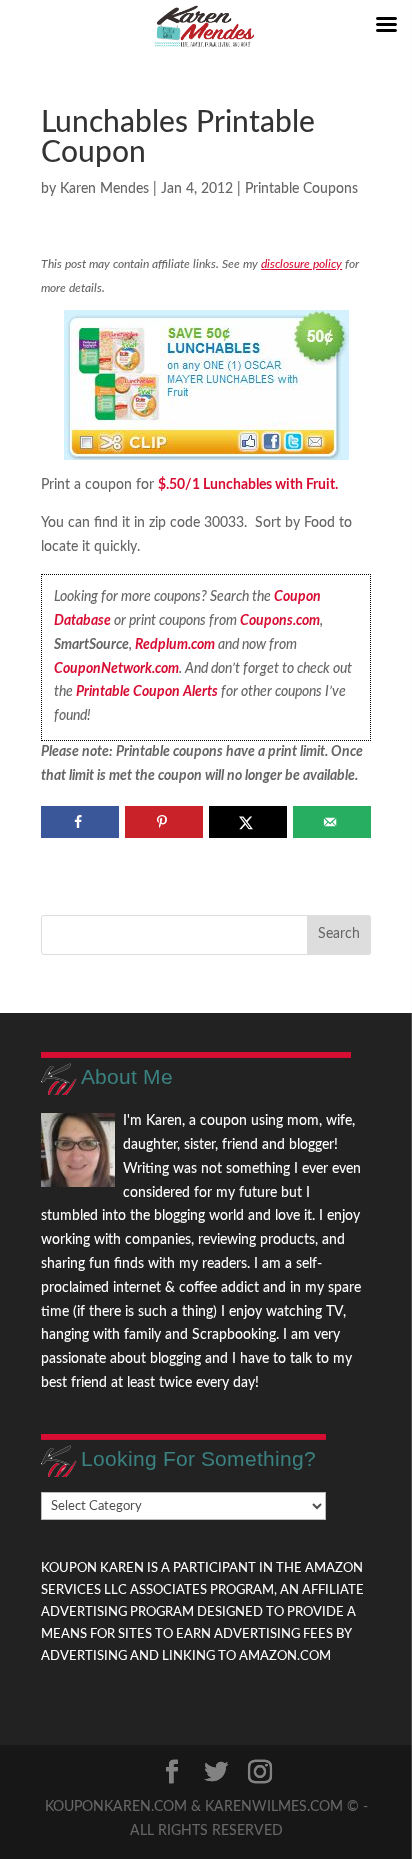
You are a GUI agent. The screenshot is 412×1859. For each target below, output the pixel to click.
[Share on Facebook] (79, 822)
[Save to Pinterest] (163, 822)
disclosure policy (301, 264)
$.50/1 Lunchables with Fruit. (248, 485)
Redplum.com (175, 645)
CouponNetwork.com (116, 669)
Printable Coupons (301, 189)
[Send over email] (331, 822)
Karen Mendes (104, 189)
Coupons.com (280, 621)
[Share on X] (247, 822)
